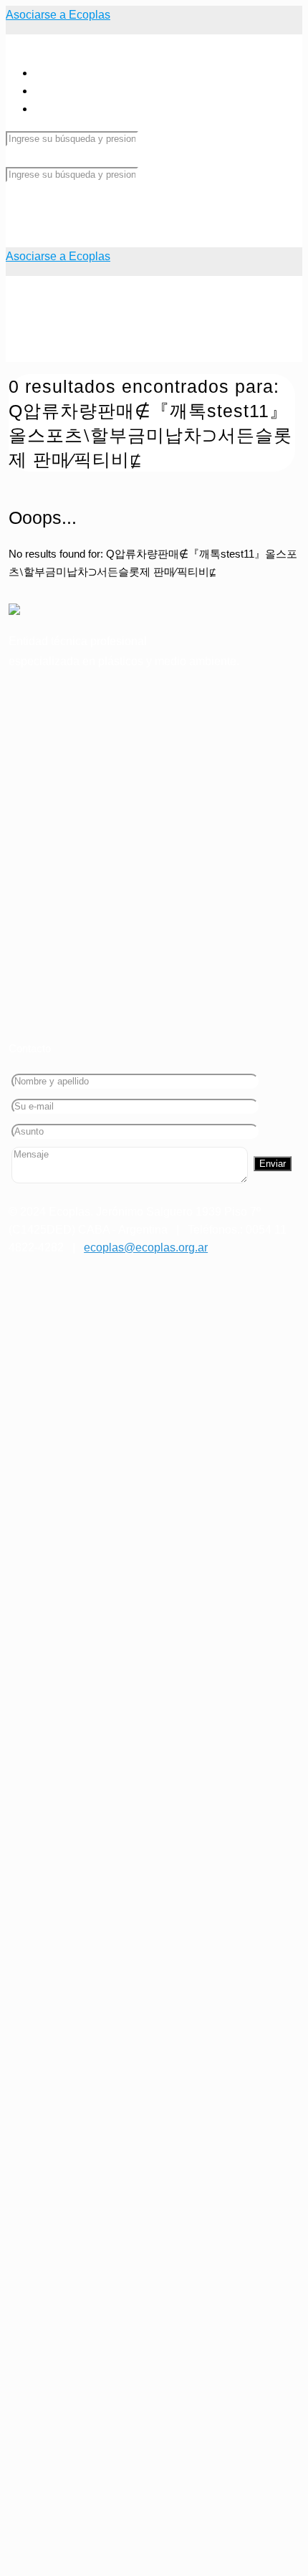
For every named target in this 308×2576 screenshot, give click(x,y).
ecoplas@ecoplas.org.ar (146, 1248)
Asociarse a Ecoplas (58, 15)
